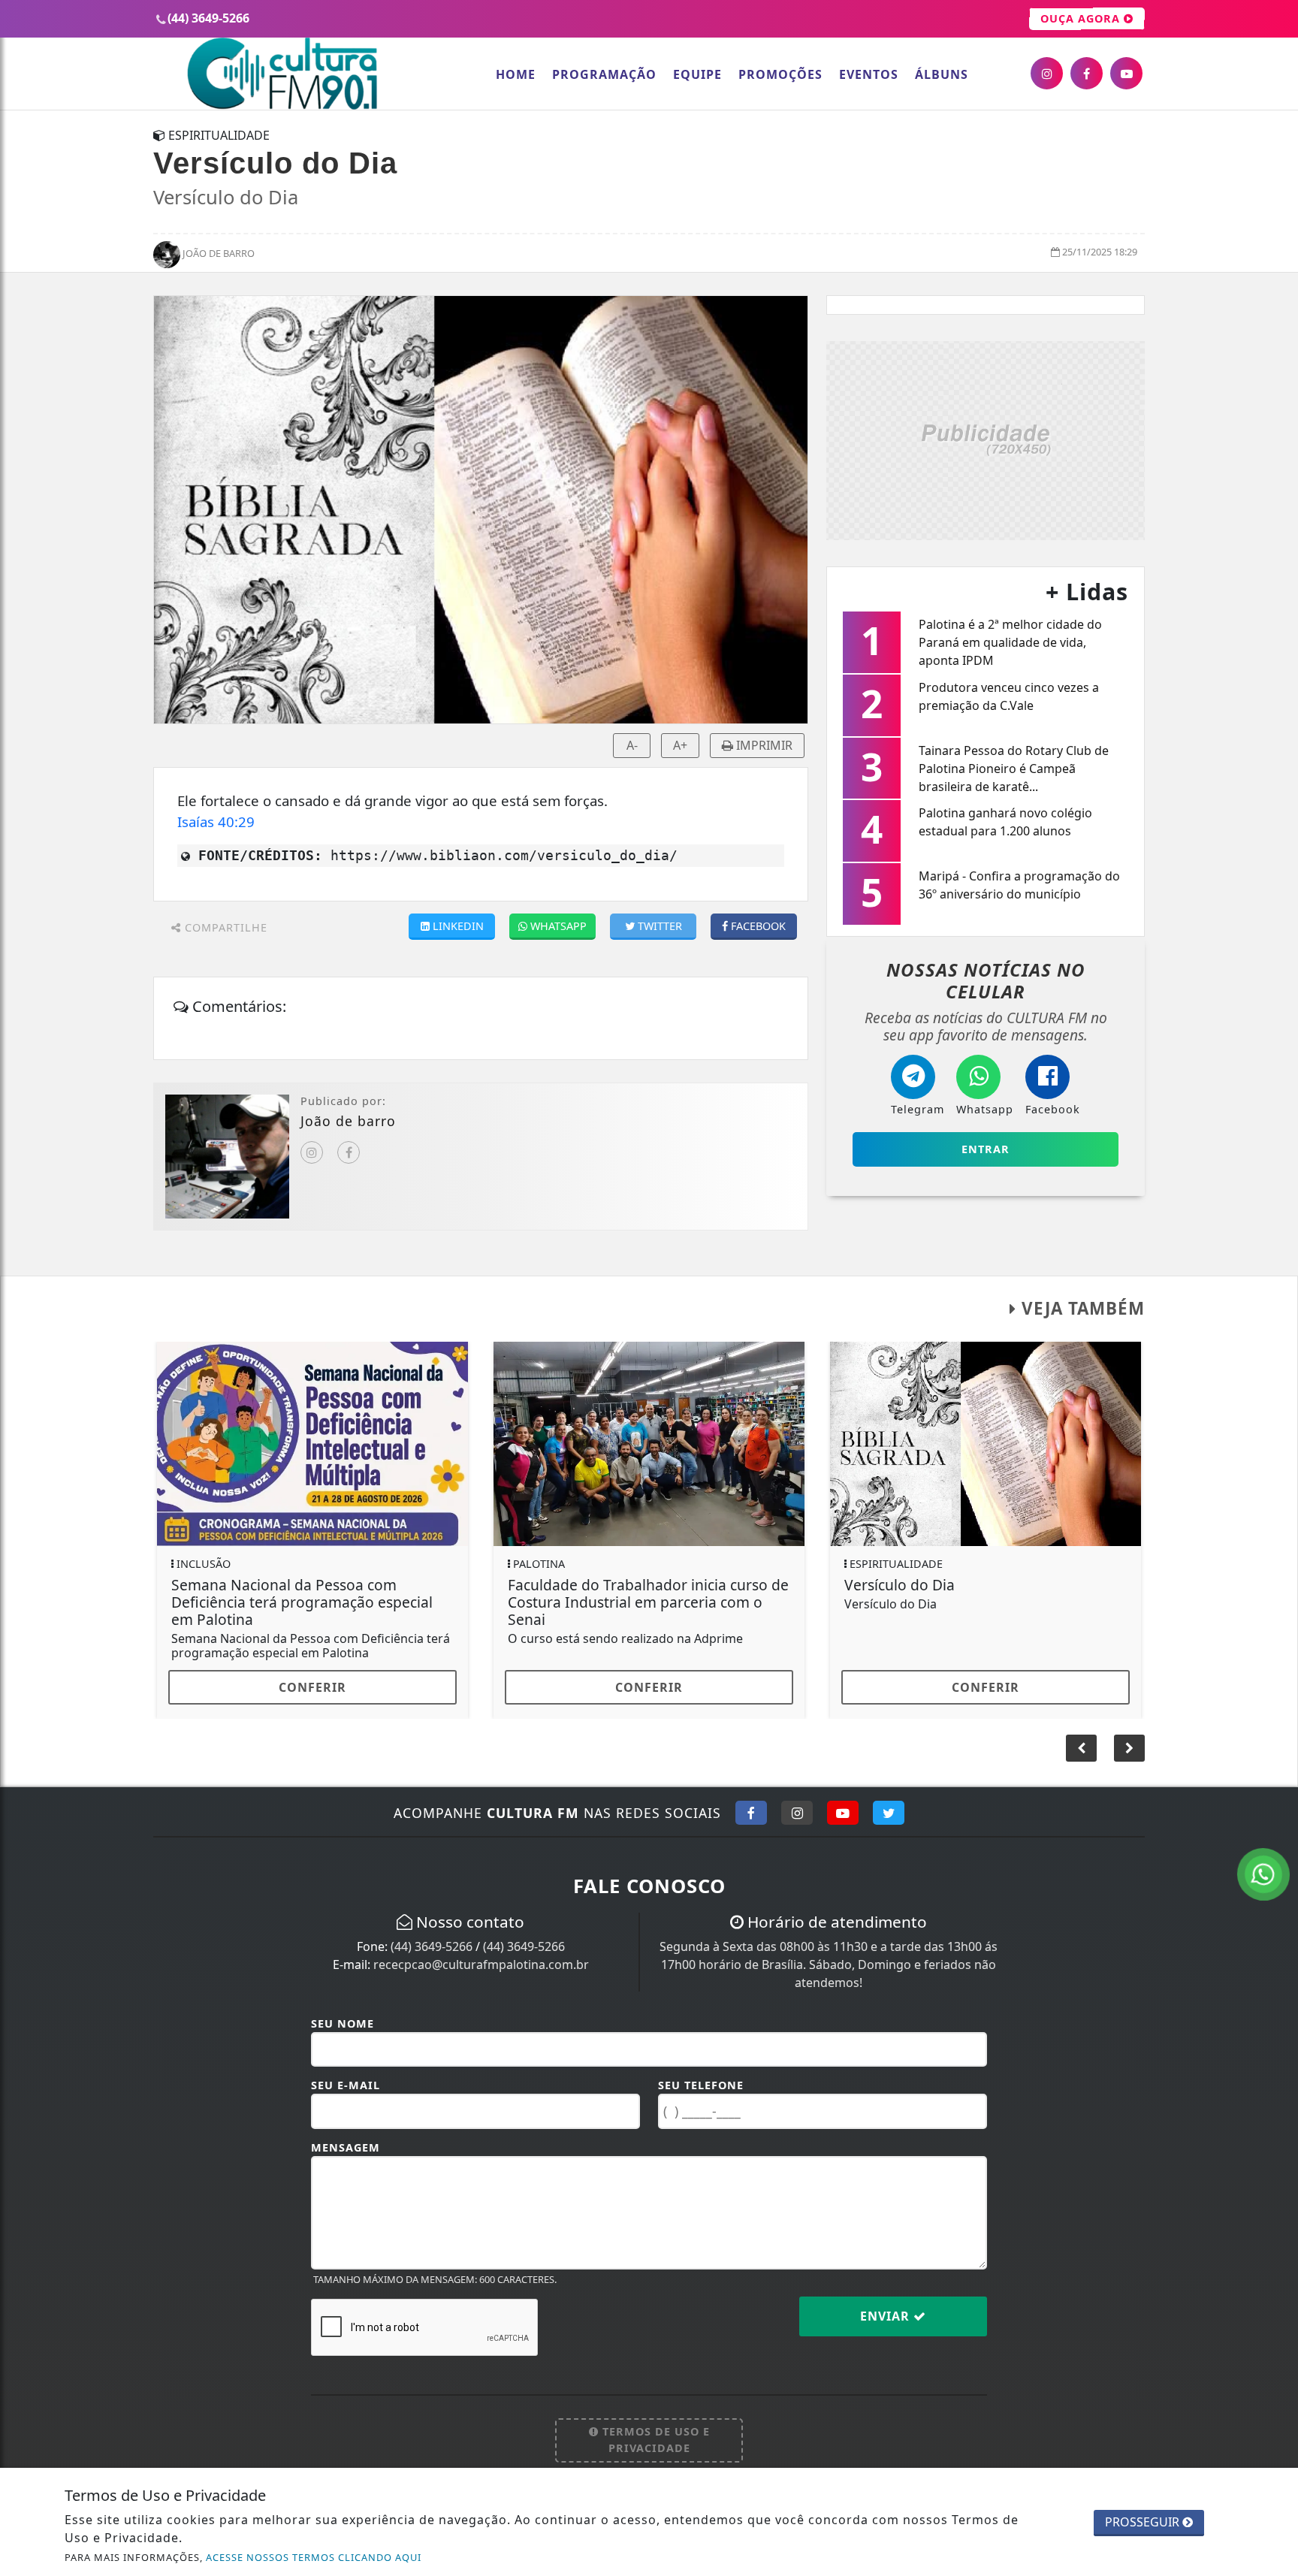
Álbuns (942, 74)
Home (516, 74)
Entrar (986, 1149)
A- (632, 745)
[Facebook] (349, 1152)
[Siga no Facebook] (751, 1813)
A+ (680, 745)
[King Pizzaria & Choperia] (986, 439)
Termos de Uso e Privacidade (654, 2440)
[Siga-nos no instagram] (1047, 73)
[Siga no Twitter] (889, 1813)
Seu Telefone (701, 2085)
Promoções (780, 74)
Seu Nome (343, 2023)
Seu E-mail (346, 2085)
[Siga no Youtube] (843, 1813)
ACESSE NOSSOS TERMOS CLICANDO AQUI (314, 2557)
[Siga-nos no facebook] (1087, 73)
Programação (604, 74)
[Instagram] (312, 1152)
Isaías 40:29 (216, 821)
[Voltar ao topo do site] (1275, 1545)
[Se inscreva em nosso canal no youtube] (1126, 73)
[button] (1129, 1748)
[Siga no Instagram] (797, 1813)
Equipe (697, 74)
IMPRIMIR (763, 745)
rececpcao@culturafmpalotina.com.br (481, 1964)
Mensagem (346, 2147)
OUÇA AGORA (1082, 18)
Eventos (869, 74)
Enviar (887, 2316)
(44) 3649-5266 (432, 1946)
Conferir (312, 1687)
